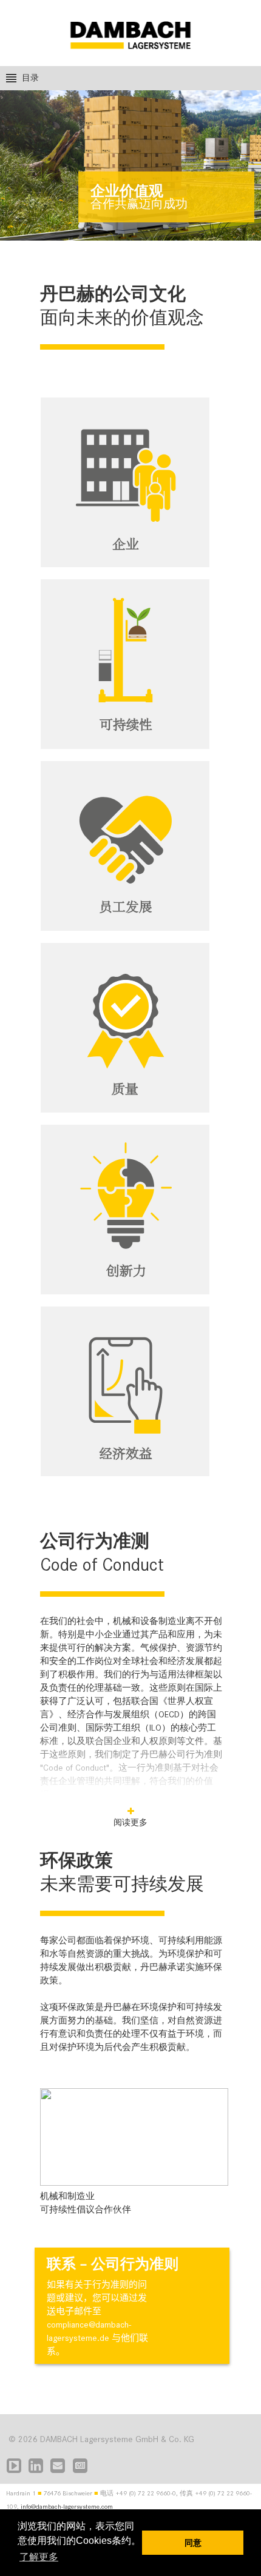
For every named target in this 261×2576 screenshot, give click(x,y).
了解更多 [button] (39, 2557)
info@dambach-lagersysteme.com (67, 2507)
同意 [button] (193, 2543)
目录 (30, 78)
